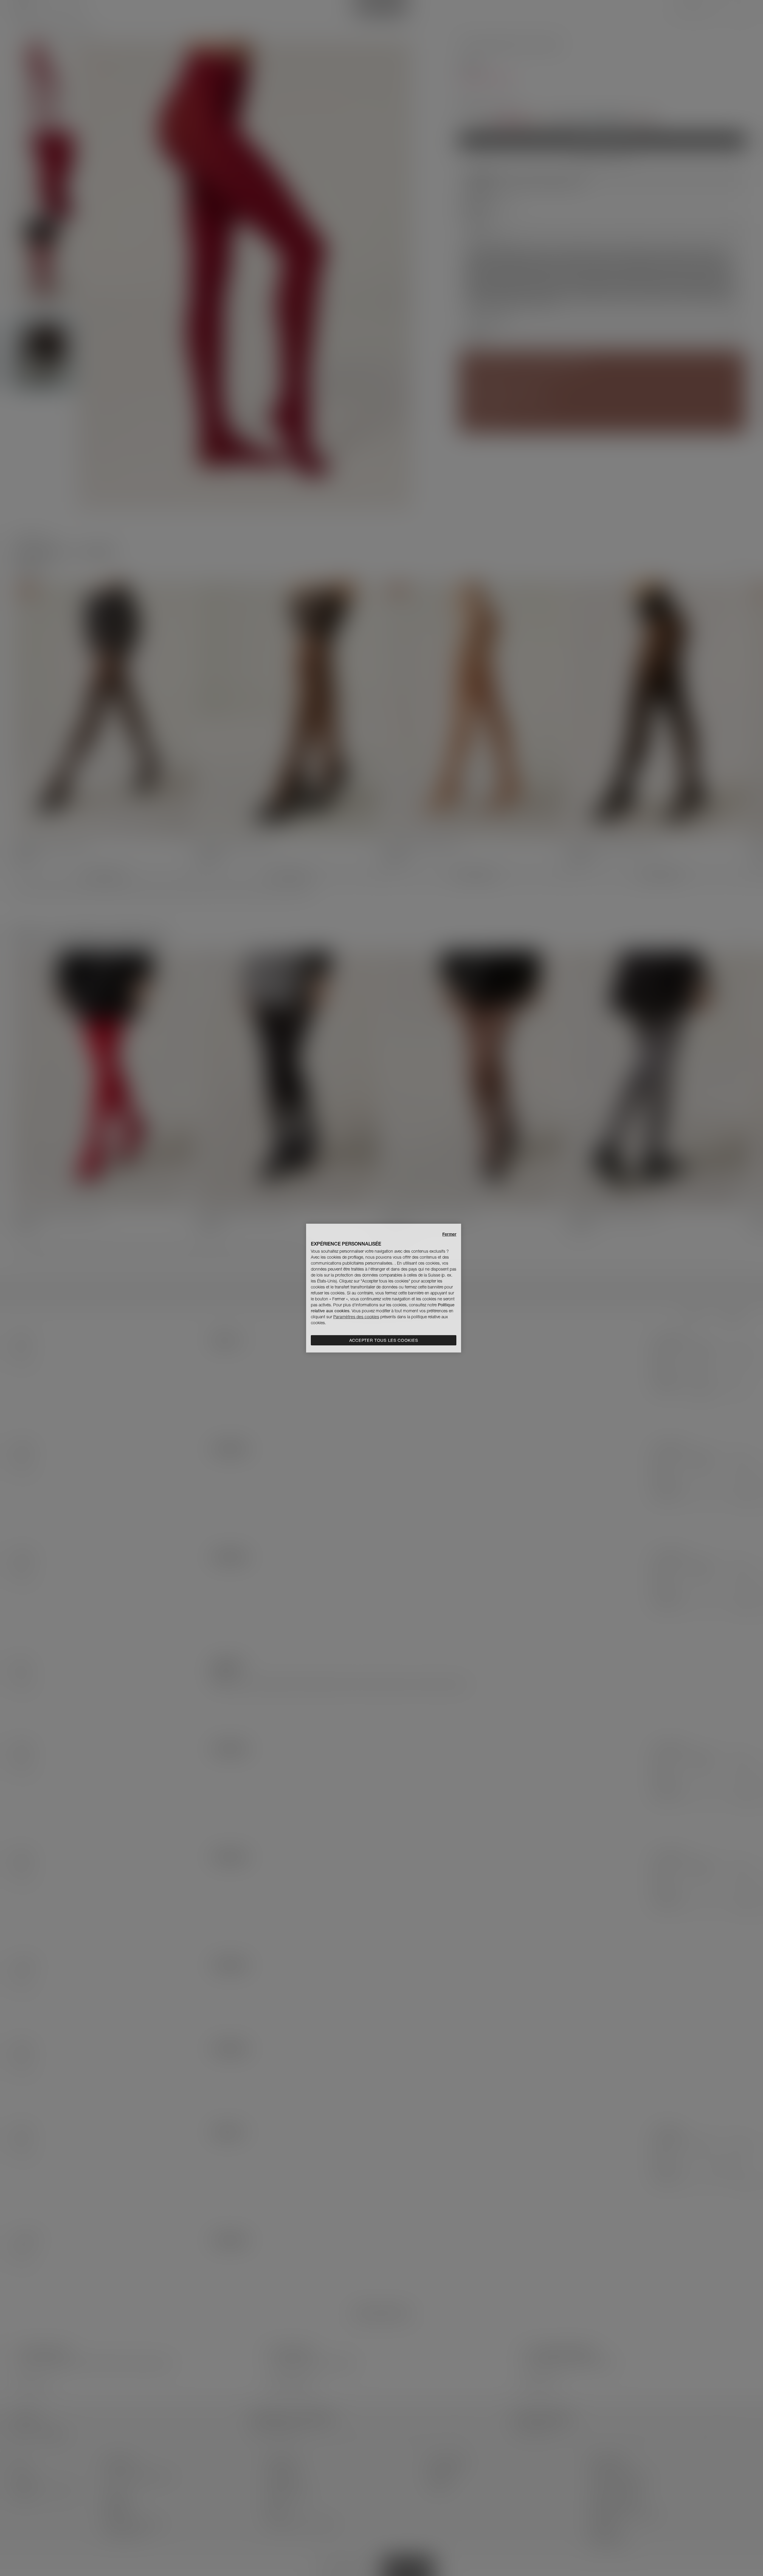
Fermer (449, 1234)
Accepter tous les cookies (384, 1340)
